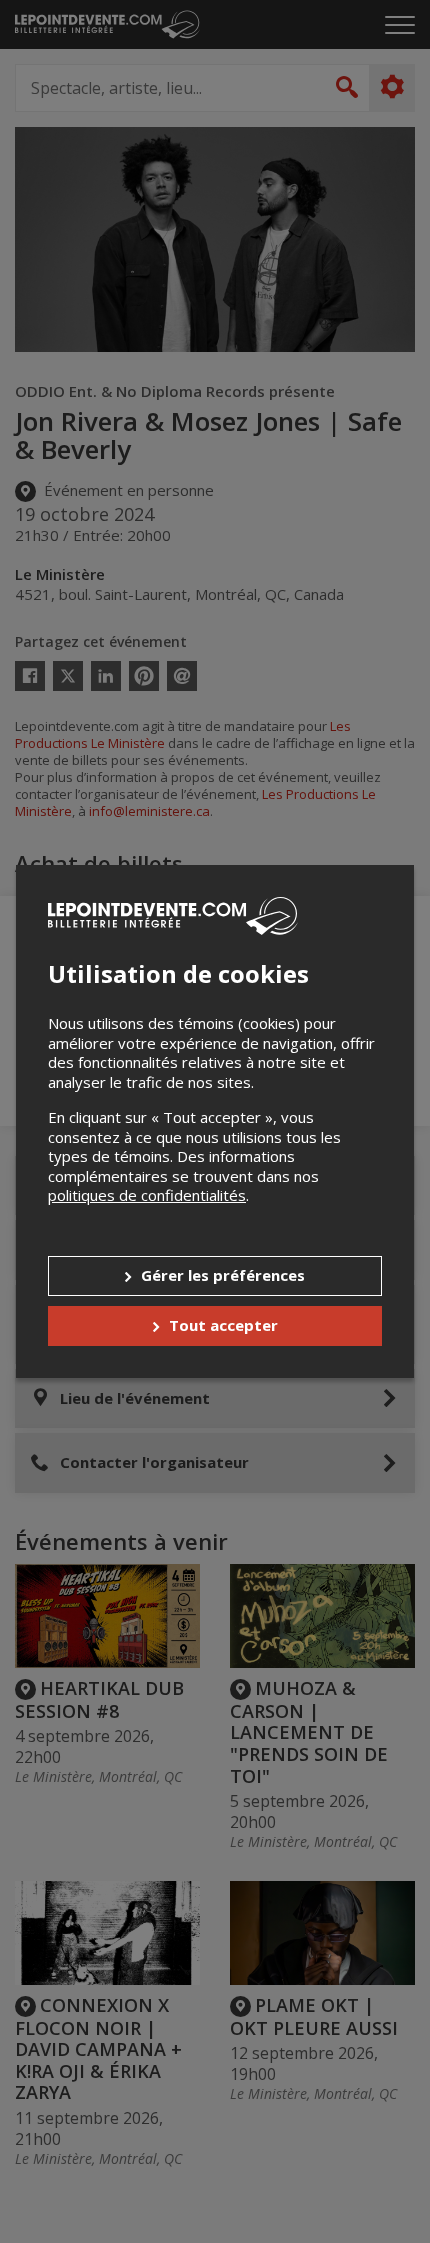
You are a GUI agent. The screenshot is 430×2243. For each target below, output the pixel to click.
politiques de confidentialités (147, 1195)
